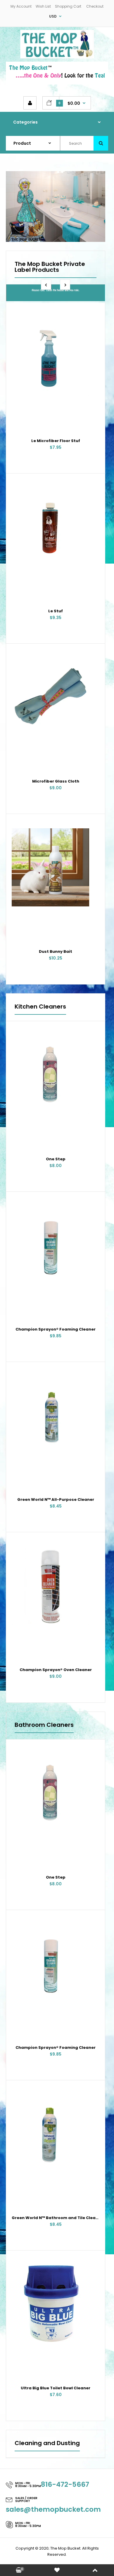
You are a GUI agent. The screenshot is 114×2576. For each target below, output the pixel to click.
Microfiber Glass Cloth (56, 781)
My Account (21, 6)
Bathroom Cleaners (44, 1725)
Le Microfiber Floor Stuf (56, 441)
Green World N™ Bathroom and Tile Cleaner (57, 2218)
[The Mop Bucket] (57, 57)
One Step (56, 1159)
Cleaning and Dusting (47, 2444)
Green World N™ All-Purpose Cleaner (56, 1499)
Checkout (95, 6)
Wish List (43, 6)
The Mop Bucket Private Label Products (50, 267)
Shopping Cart (68, 6)
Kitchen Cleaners (40, 1007)
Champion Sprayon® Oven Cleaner (56, 1670)
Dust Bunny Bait (56, 951)
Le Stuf (56, 611)
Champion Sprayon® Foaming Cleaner (56, 1329)
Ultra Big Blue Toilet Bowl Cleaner (56, 2388)
